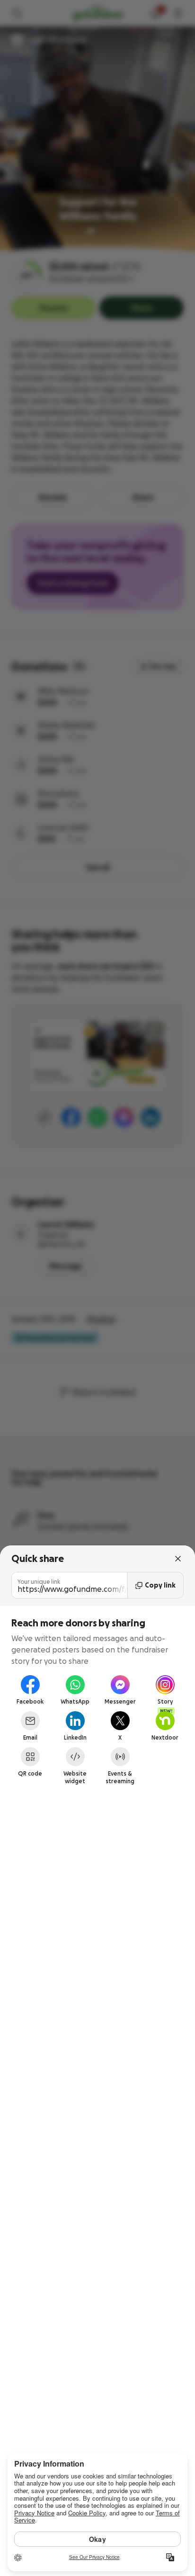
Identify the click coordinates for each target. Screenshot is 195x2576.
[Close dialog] (178, 1559)
